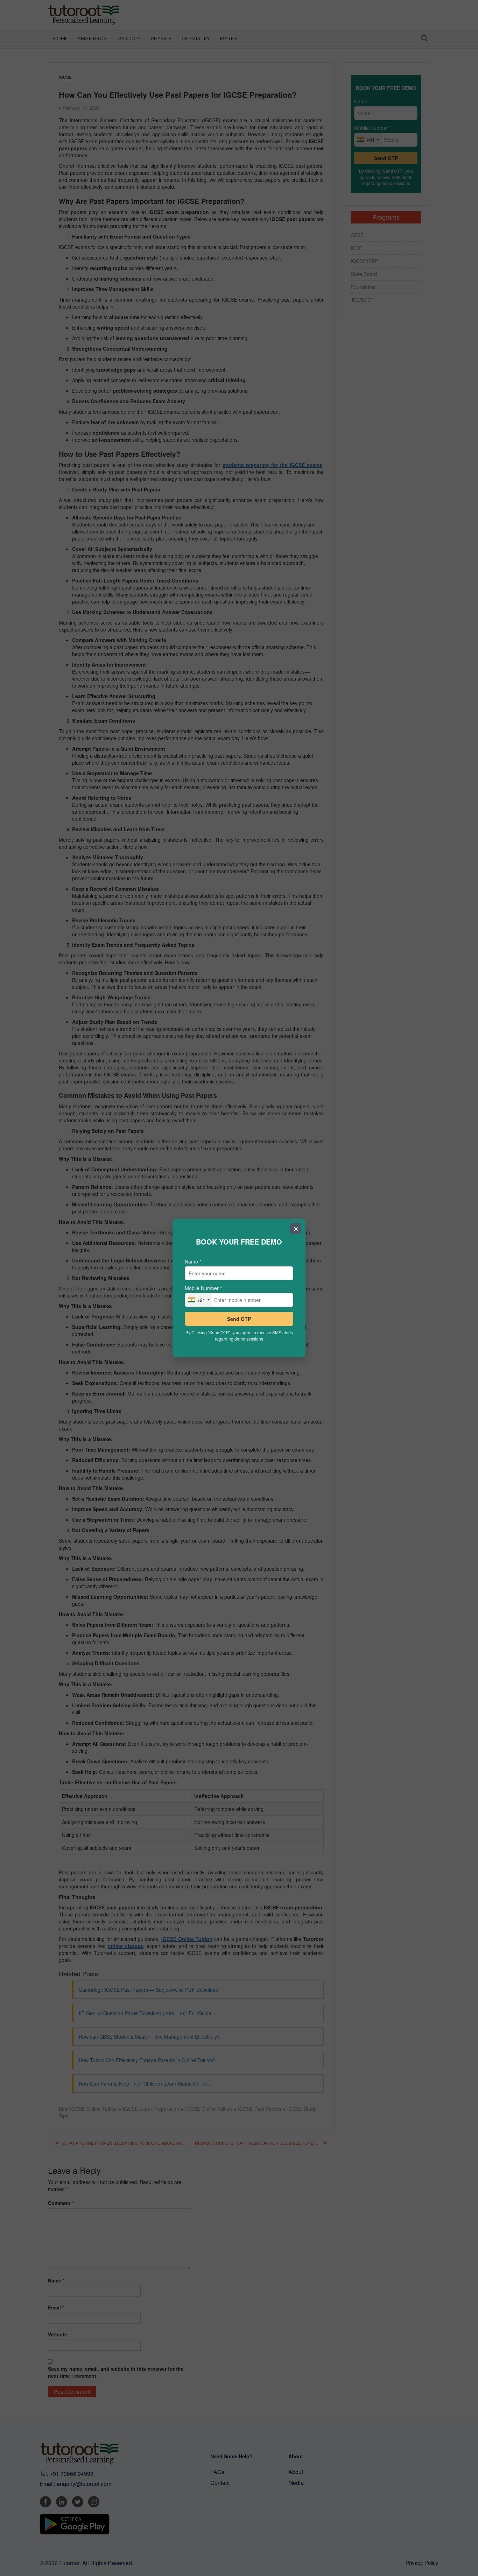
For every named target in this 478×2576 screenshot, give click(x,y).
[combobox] (199, 1300)
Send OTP (239, 1319)
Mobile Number (203, 1288)
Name (193, 1261)
